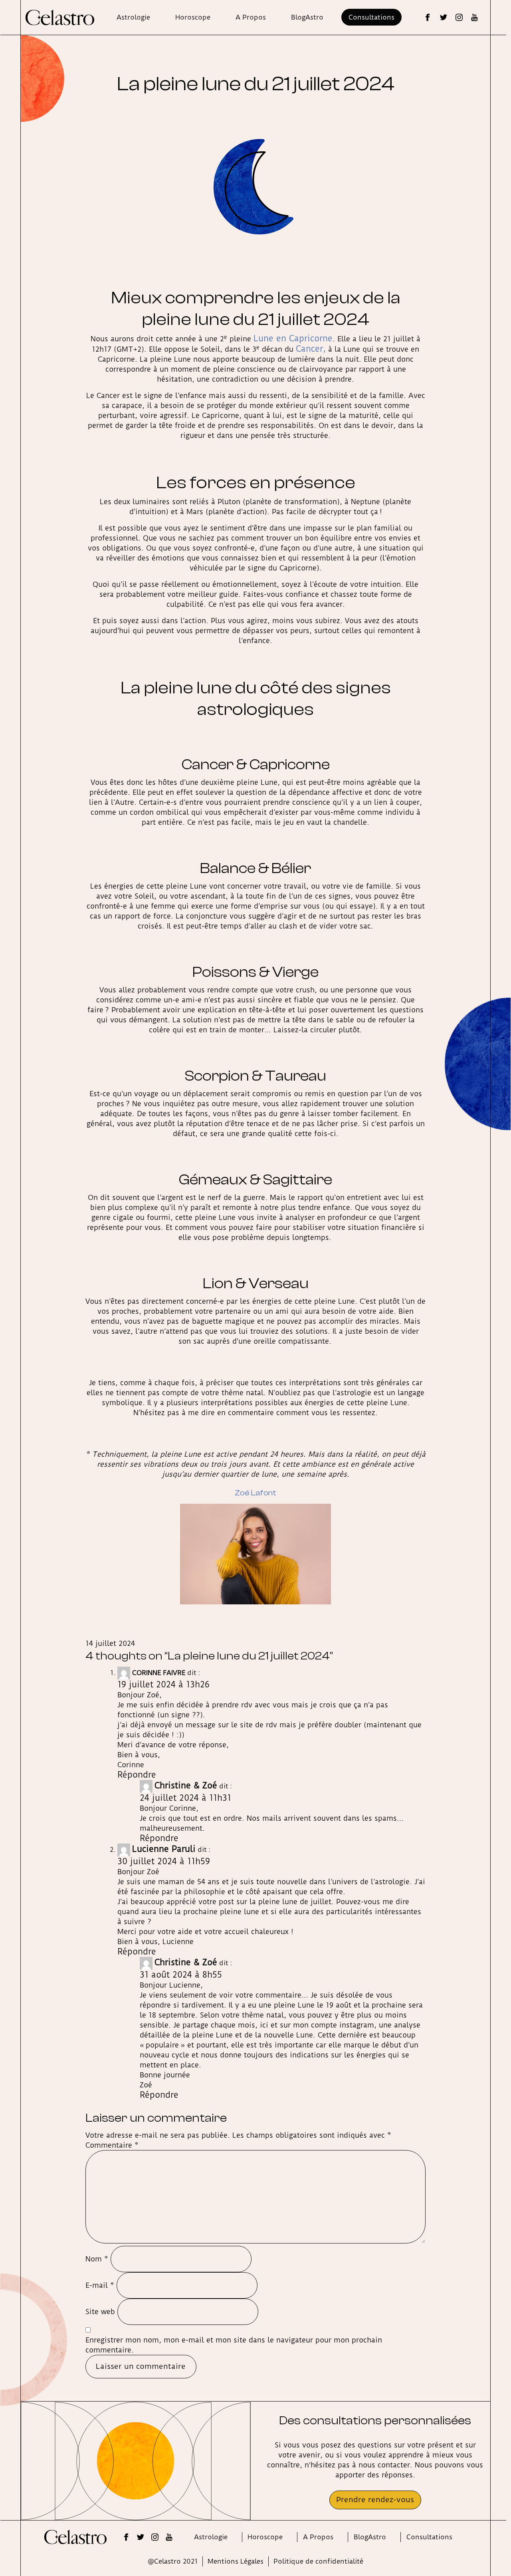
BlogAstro (307, 17)
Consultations (371, 17)
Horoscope (193, 17)
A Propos (251, 17)
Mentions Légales (236, 2561)
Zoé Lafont (255, 1493)
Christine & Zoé (186, 1785)
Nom (97, 2259)
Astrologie (133, 17)
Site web (100, 2312)
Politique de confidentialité (318, 2561)
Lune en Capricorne (293, 338)
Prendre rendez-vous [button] (375, 2500)
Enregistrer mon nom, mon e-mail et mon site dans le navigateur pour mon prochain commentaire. (234, 2345)
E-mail (100, 2285)
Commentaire (112, 2145)
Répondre (137, 1775)
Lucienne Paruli (164, 1849)
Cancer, (311, 349)
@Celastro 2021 (173, 2561)
